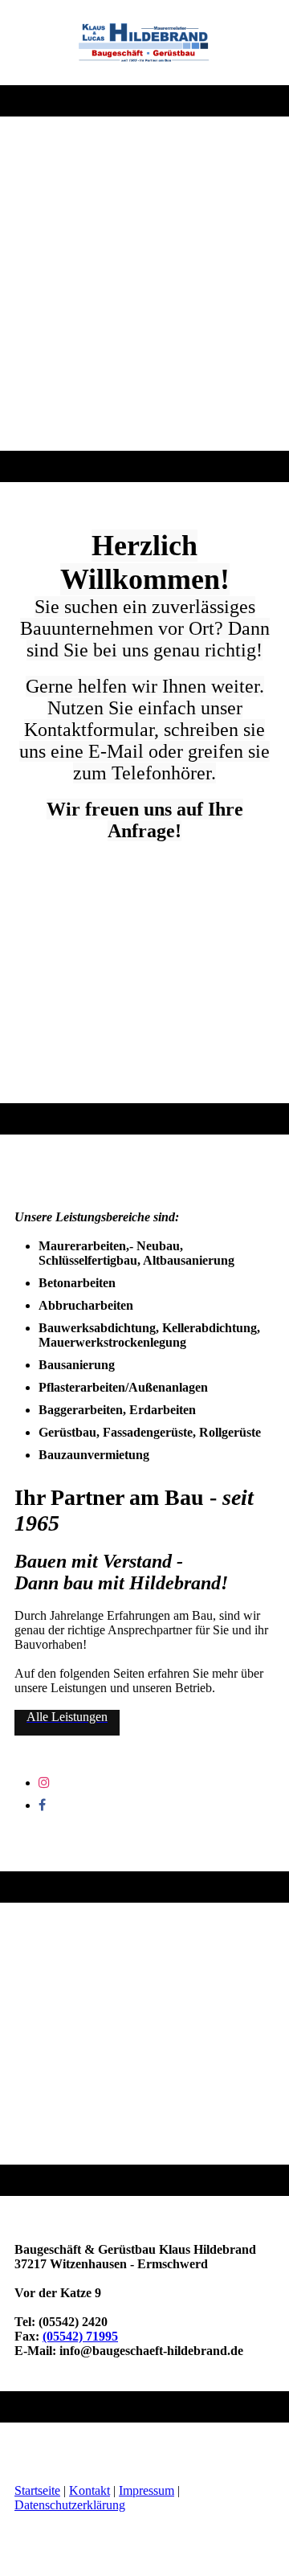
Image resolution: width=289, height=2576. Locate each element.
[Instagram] (44, 1783)
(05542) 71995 (80, 2336)
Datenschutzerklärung (70, 2505)
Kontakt (90, 2490)
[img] (145, 43)
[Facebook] (42, 1805)
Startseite (37, 2490)
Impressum (147, 2490)
